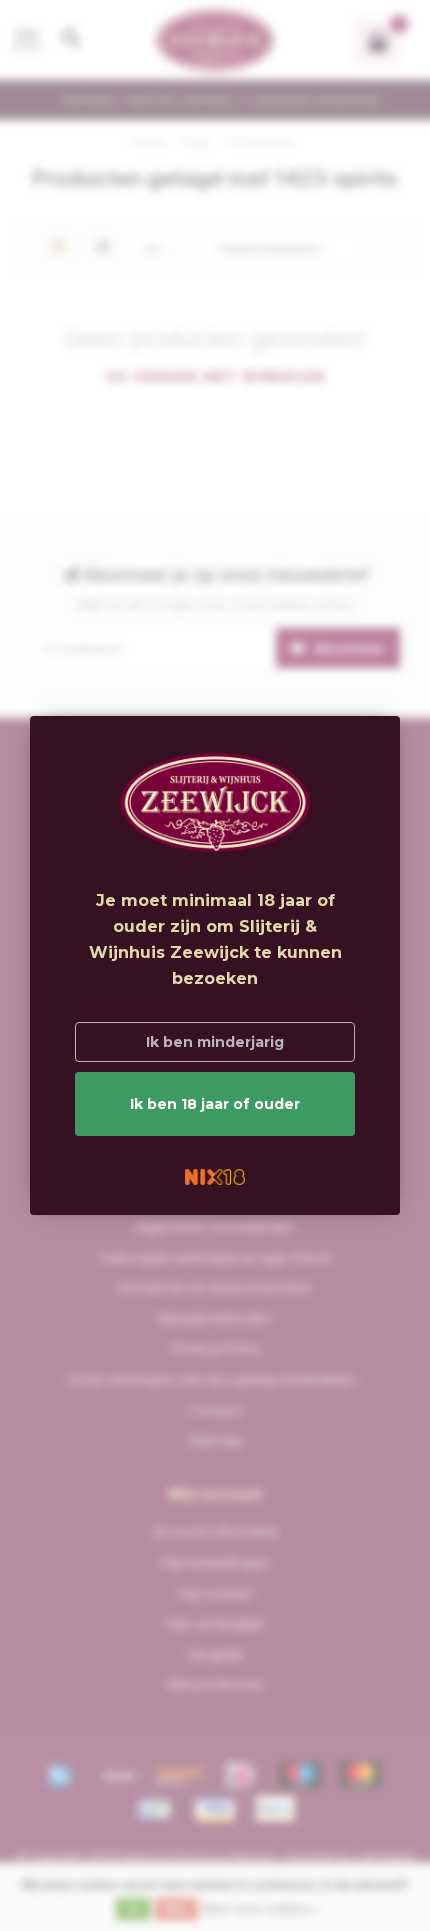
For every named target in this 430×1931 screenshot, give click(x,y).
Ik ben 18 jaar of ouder (215, 1104)
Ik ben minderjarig (215, 1042)
